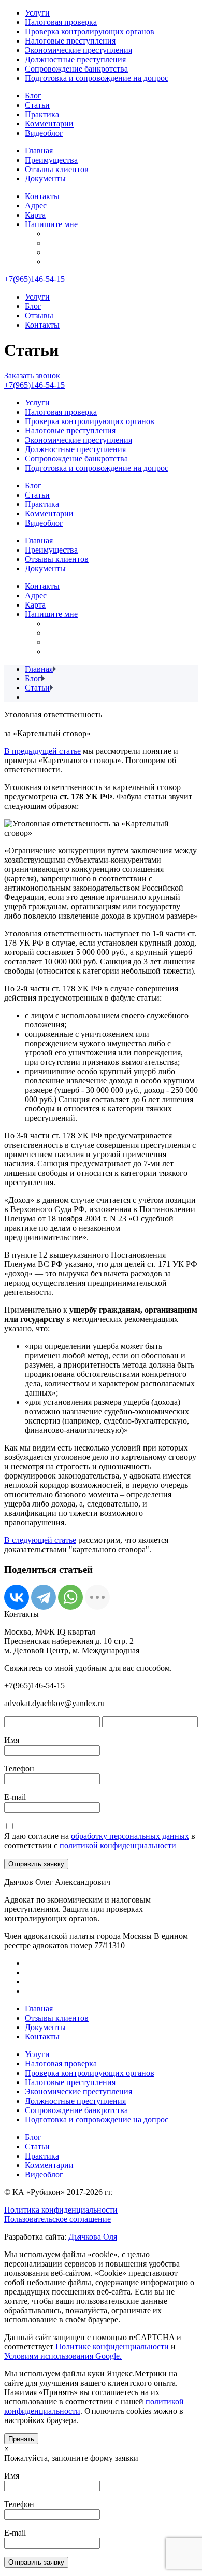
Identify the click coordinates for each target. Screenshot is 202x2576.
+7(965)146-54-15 (34, 279)
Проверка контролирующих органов (90, 31)
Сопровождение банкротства (76, 69)
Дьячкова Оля (93, 2237)
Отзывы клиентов (57, 169)
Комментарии (49, 124)
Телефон (19, 1769)
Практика (42, 114)
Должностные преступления (75, 59)
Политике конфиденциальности (112, 2347)
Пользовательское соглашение (57, 2219)
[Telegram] (44, 1597)
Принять (21, 2439)
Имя (12, 1740)
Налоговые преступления (70, 41)
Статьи (37, 105)
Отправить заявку (36, 1864)
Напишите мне (51, 224)
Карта (35, 215)
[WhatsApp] (70, 1597)
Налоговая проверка (61, 22)
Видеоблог (44, 133)
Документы (45, 179)
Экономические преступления (78, 50)
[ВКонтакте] (17, 1597)
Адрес (36, 206)
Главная (39, 151)
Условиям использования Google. (63, 2356)
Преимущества (51, 160)
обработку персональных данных (130, 1836)
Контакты (42, 196)
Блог (33, 96)
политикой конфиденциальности (118, 1845)
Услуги (37, 13)
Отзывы (39, 315)
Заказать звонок (32, 376)
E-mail (15, 1797)
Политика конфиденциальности (61, 2210)
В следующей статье (40, 1540)
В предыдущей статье (42, 751)
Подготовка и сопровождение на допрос (97, 78)
